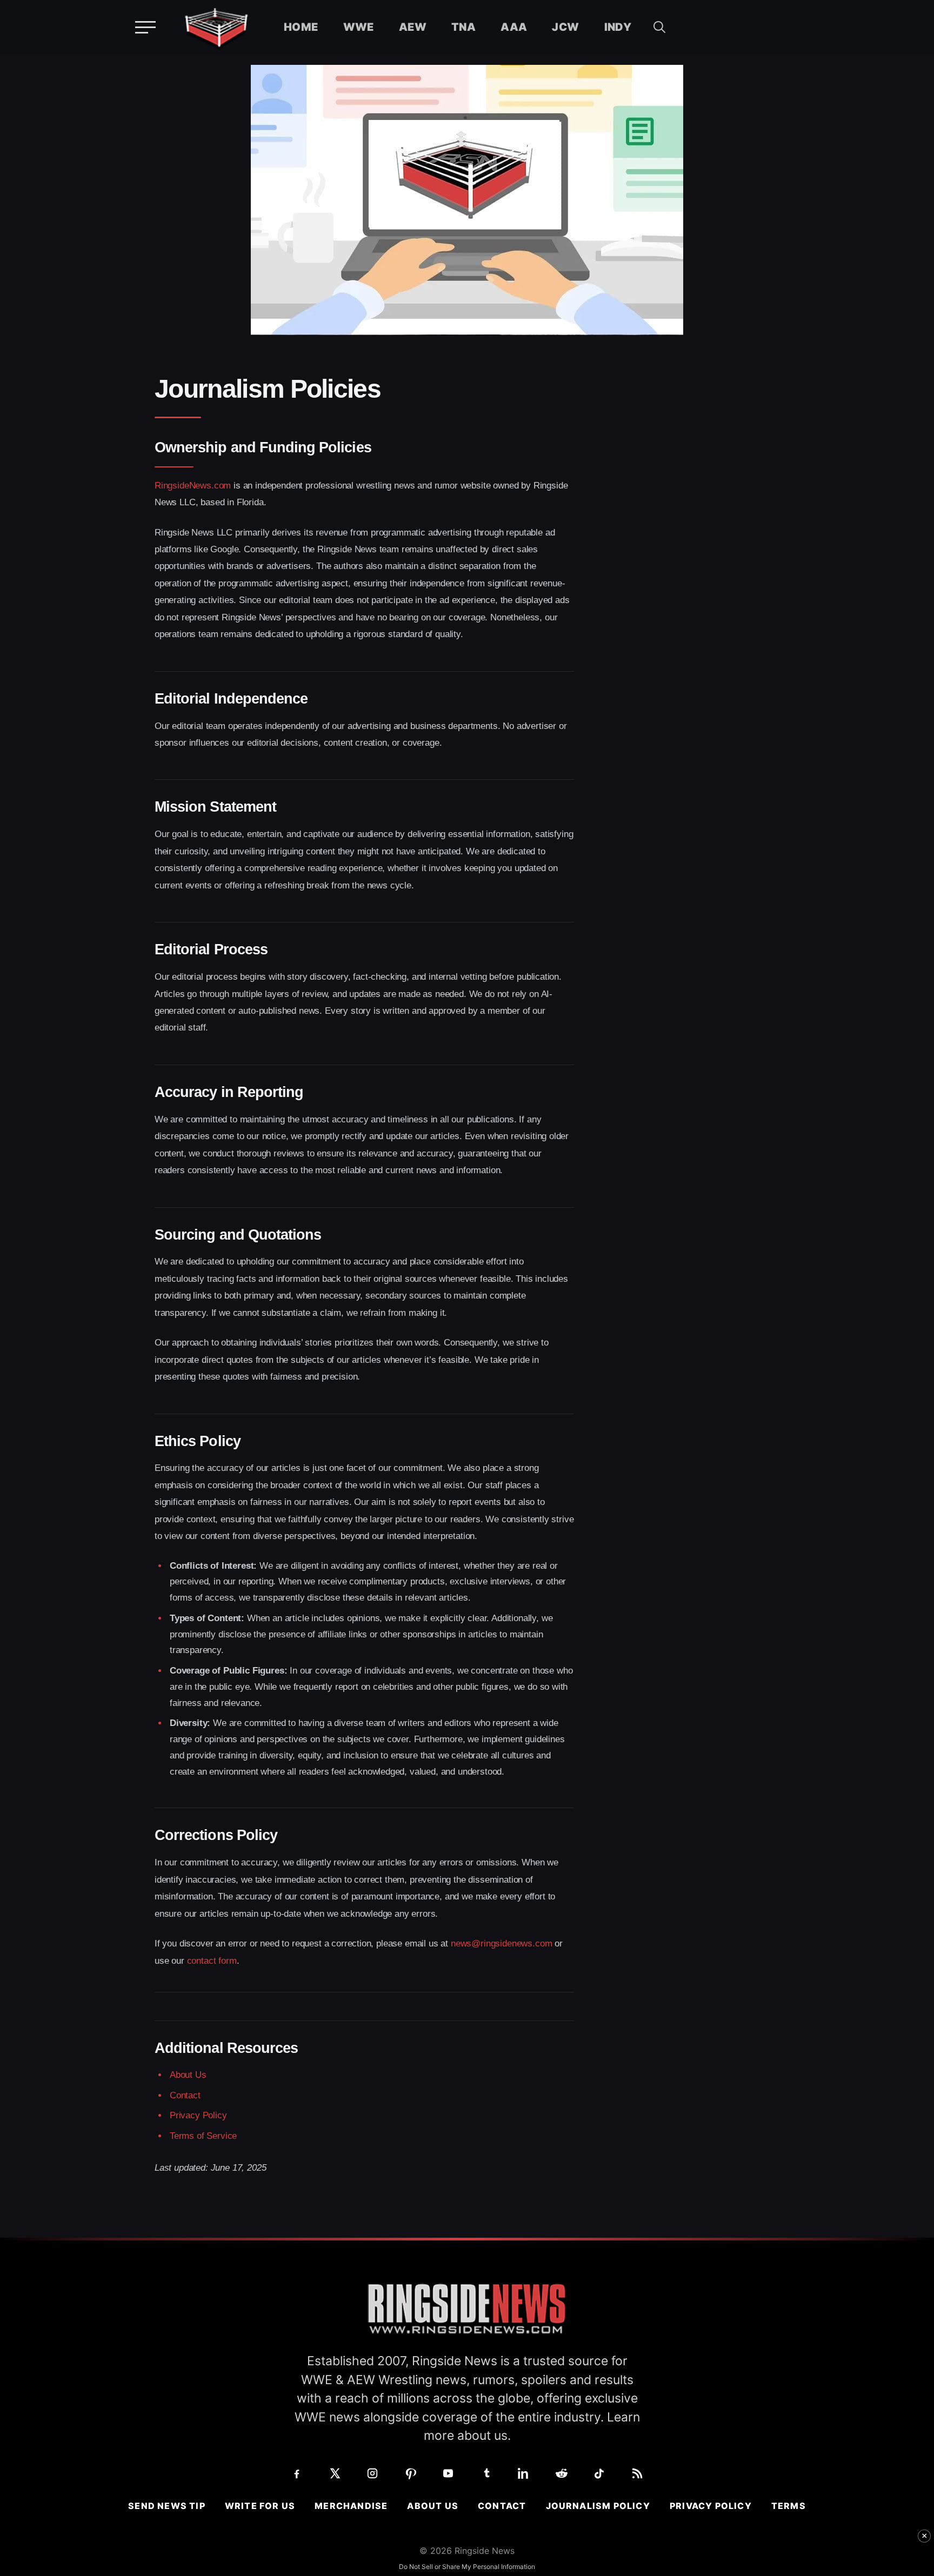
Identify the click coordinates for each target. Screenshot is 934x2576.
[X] (335, 2473)
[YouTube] (448, 2473)
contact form (212, 1961)
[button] (659, 27)
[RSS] (637, 2473)
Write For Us (260, 2506)
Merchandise (351, 2506)
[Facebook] (297, 2473)
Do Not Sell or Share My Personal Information (467, 2567)
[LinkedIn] (524, 2473)
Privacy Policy (198, 2115)
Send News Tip (167, 2506)
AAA (514, 27)
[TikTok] (599, 2473)
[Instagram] (372, 2473)
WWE (359, 27)
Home (301, 27)
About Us (188, 2075)
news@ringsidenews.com (501, 1943)
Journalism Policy (598, 2506)
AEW (413, 27)
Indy (618, 27)
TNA (463, 27)
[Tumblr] (486, 2473)
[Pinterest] (410, 2473)
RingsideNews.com (193, 486)
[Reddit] (562, 2473)
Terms (789, 2506)
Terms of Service (203, 2136)
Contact (185, 2095)
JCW (565, 27)
